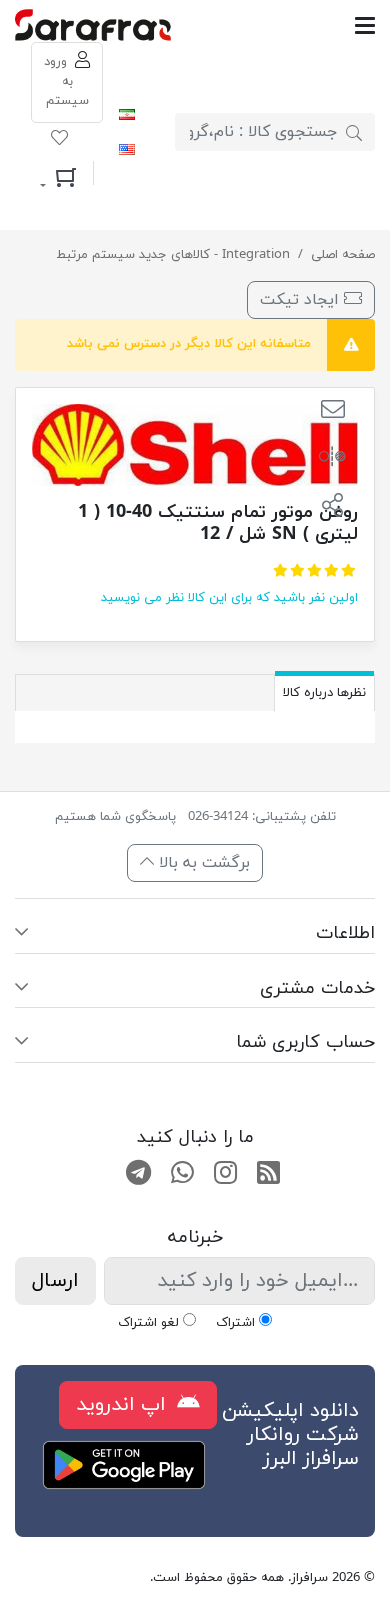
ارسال (55, 1281)
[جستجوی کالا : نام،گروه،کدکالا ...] (354, 132)
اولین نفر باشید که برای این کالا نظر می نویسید (229, 598)
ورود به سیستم (66, 81)
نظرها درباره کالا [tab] (324, 693)
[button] (332, 412)
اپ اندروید (124, 1405)
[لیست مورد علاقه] (59, 141)
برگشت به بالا (202, 863)
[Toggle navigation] (273, 25)
